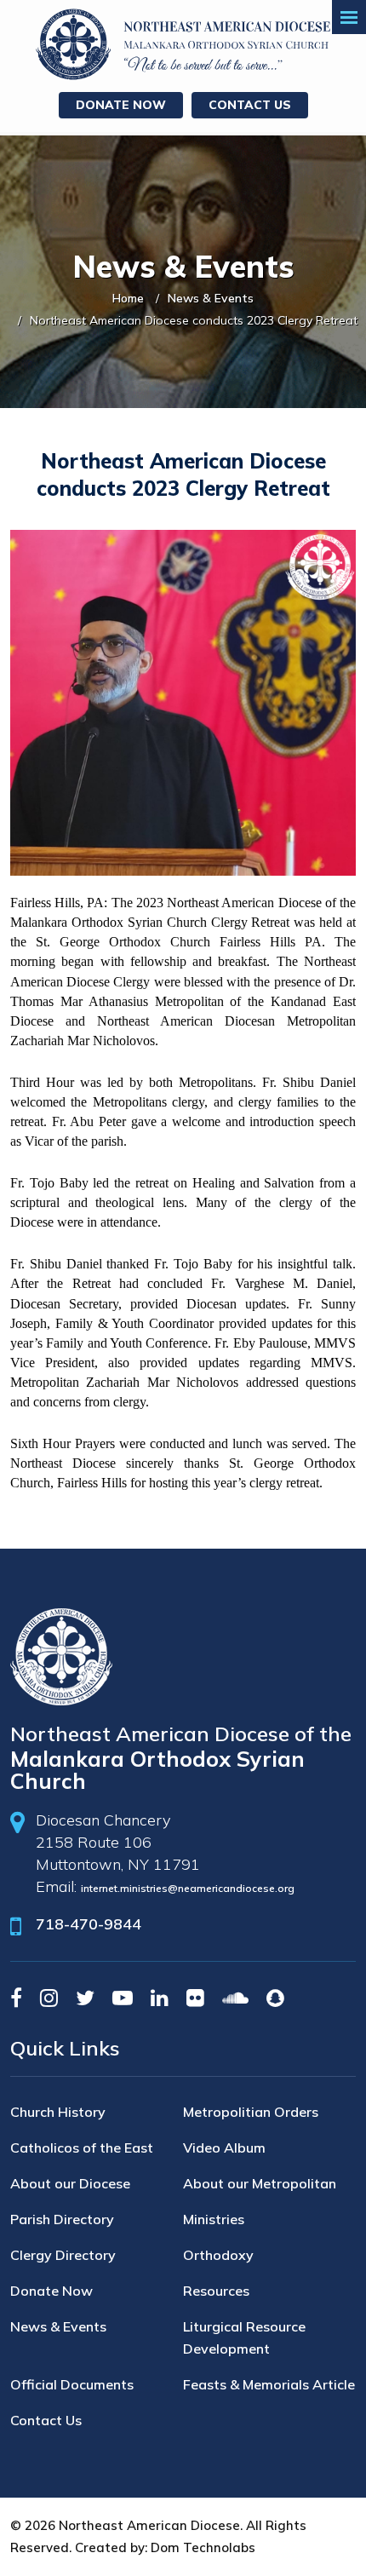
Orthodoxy (218, 2255)
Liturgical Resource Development (244, 2337)
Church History (58, 2112)
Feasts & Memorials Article (269, 2384)
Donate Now (121, 105)
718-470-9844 (89, 1924)
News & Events (211, 298)
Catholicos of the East (82, 2148)
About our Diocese (70, 2183)
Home (128, 298)
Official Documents (72, 2384)
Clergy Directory (63, 2255)
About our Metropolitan (260, 2183)
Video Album (224, 2148)
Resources (216, 2291)
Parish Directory (62, 2219)
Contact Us (250, 105)
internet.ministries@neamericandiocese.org (188, 1888)
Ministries (214, 2219)
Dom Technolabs (203, 2547)
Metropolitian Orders (251, 2112)
